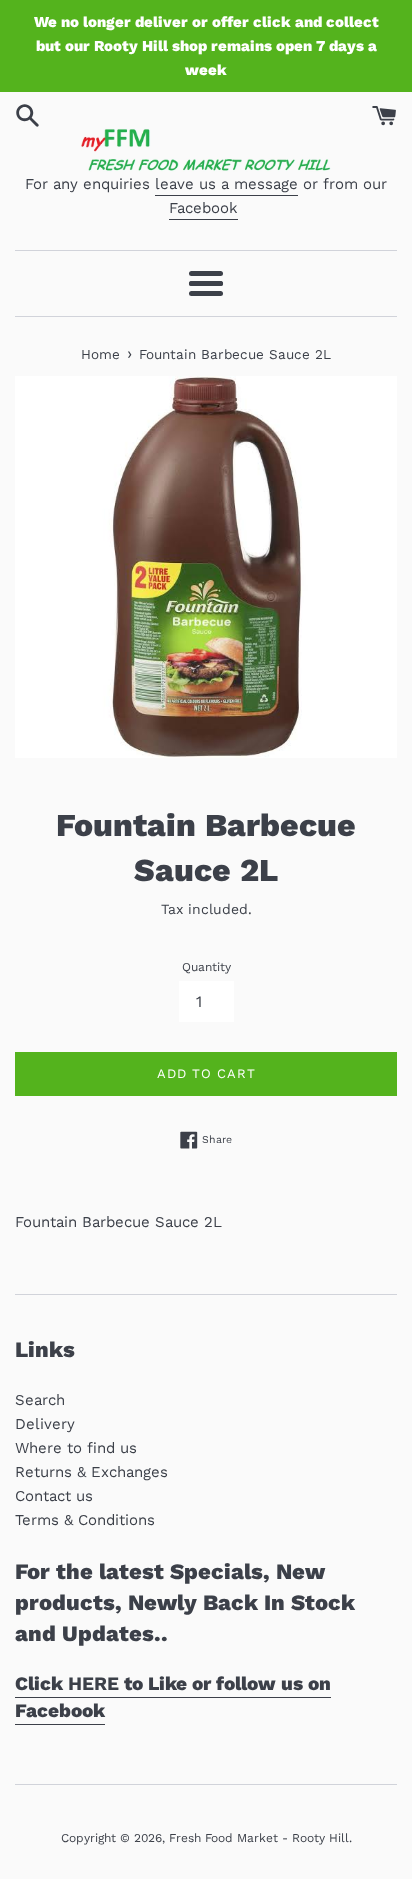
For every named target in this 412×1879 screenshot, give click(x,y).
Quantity (206, 967)
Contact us (54, 1496)
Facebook (203, 208)
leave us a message (226, 184)
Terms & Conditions (85, 1520)
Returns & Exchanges (91, 1472)
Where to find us (76, 1448)
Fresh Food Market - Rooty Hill (259, 1838)
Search (40, 1400)
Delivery (45, 1424)
